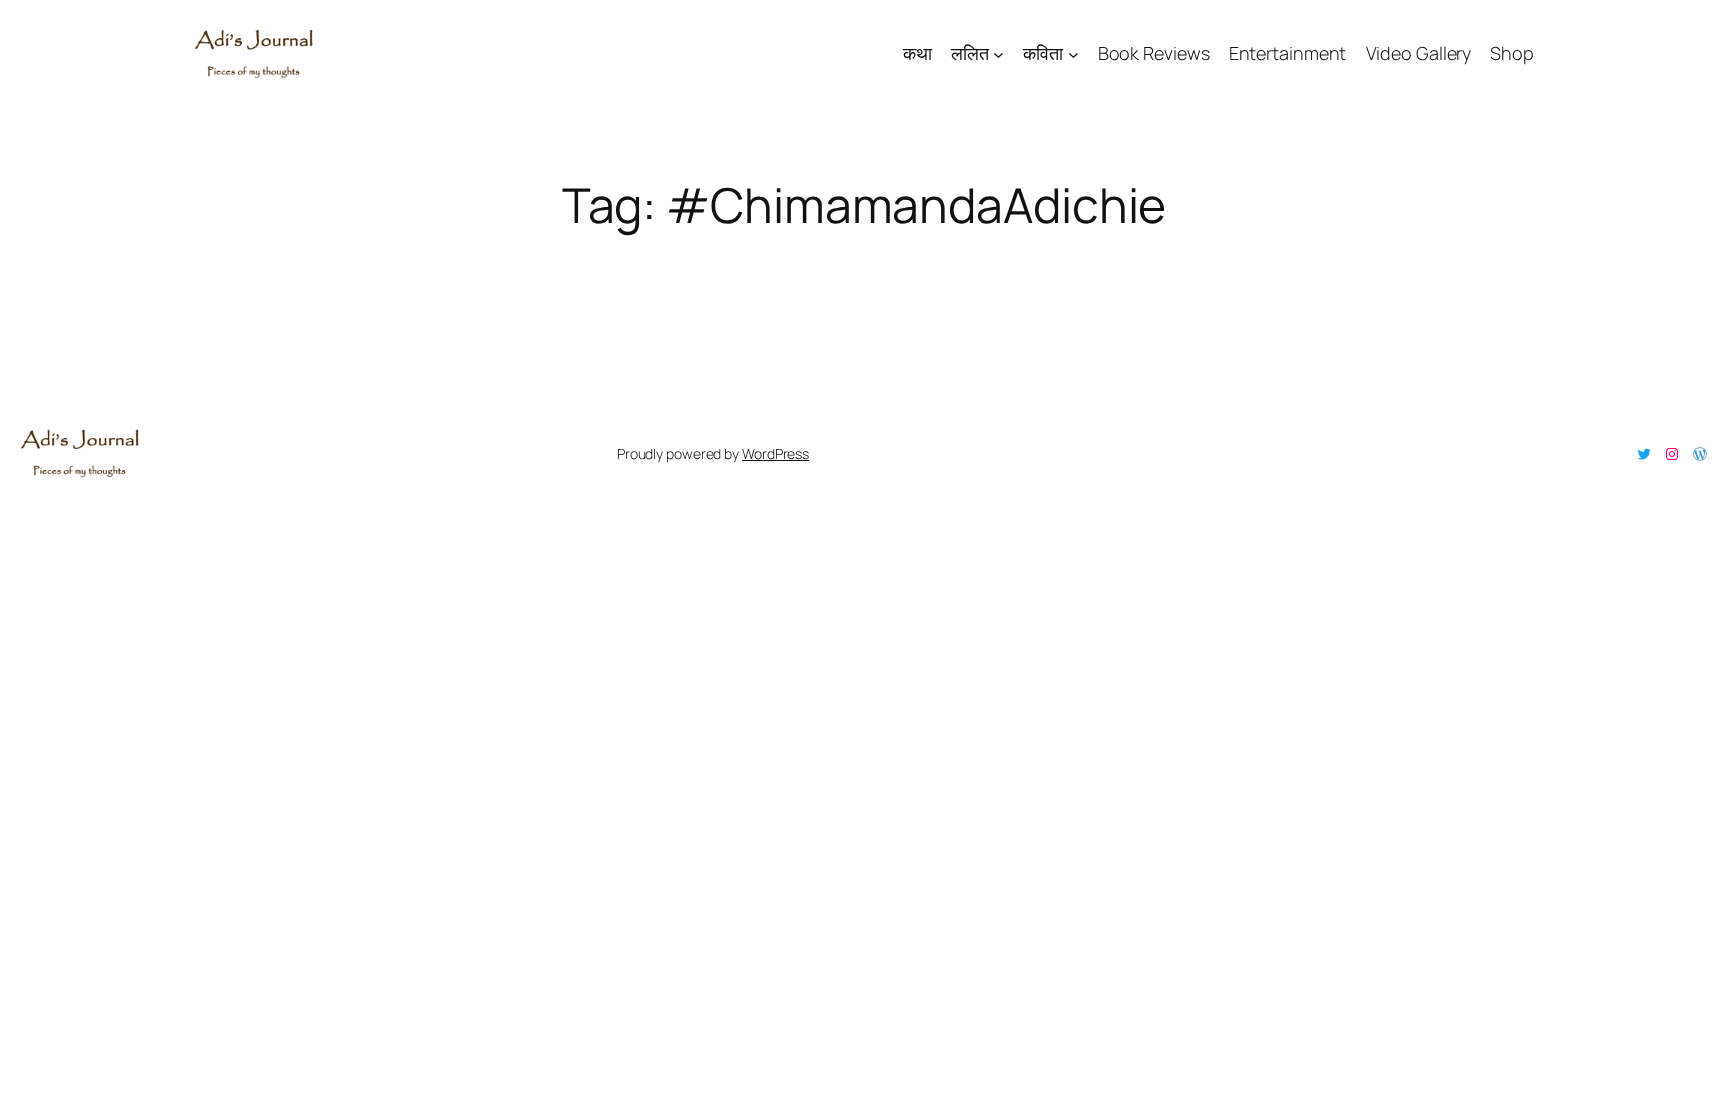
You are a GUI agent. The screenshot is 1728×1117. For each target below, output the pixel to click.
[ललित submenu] (998, 53)
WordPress (775, 453)
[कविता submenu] (1073, 53)
